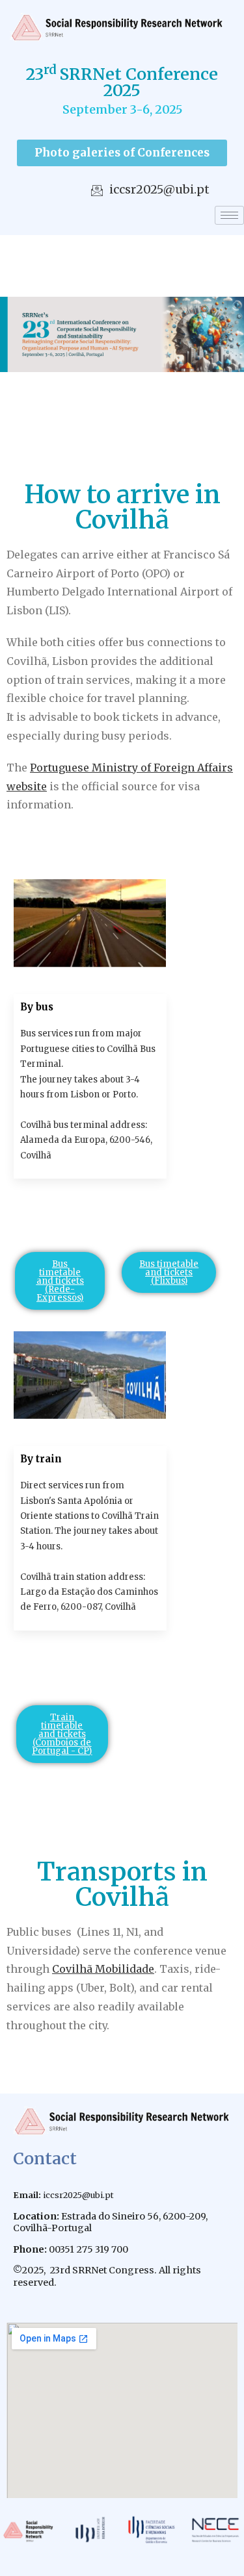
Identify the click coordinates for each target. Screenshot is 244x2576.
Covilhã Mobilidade (103, 1969)
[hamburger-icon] (229, 215)
